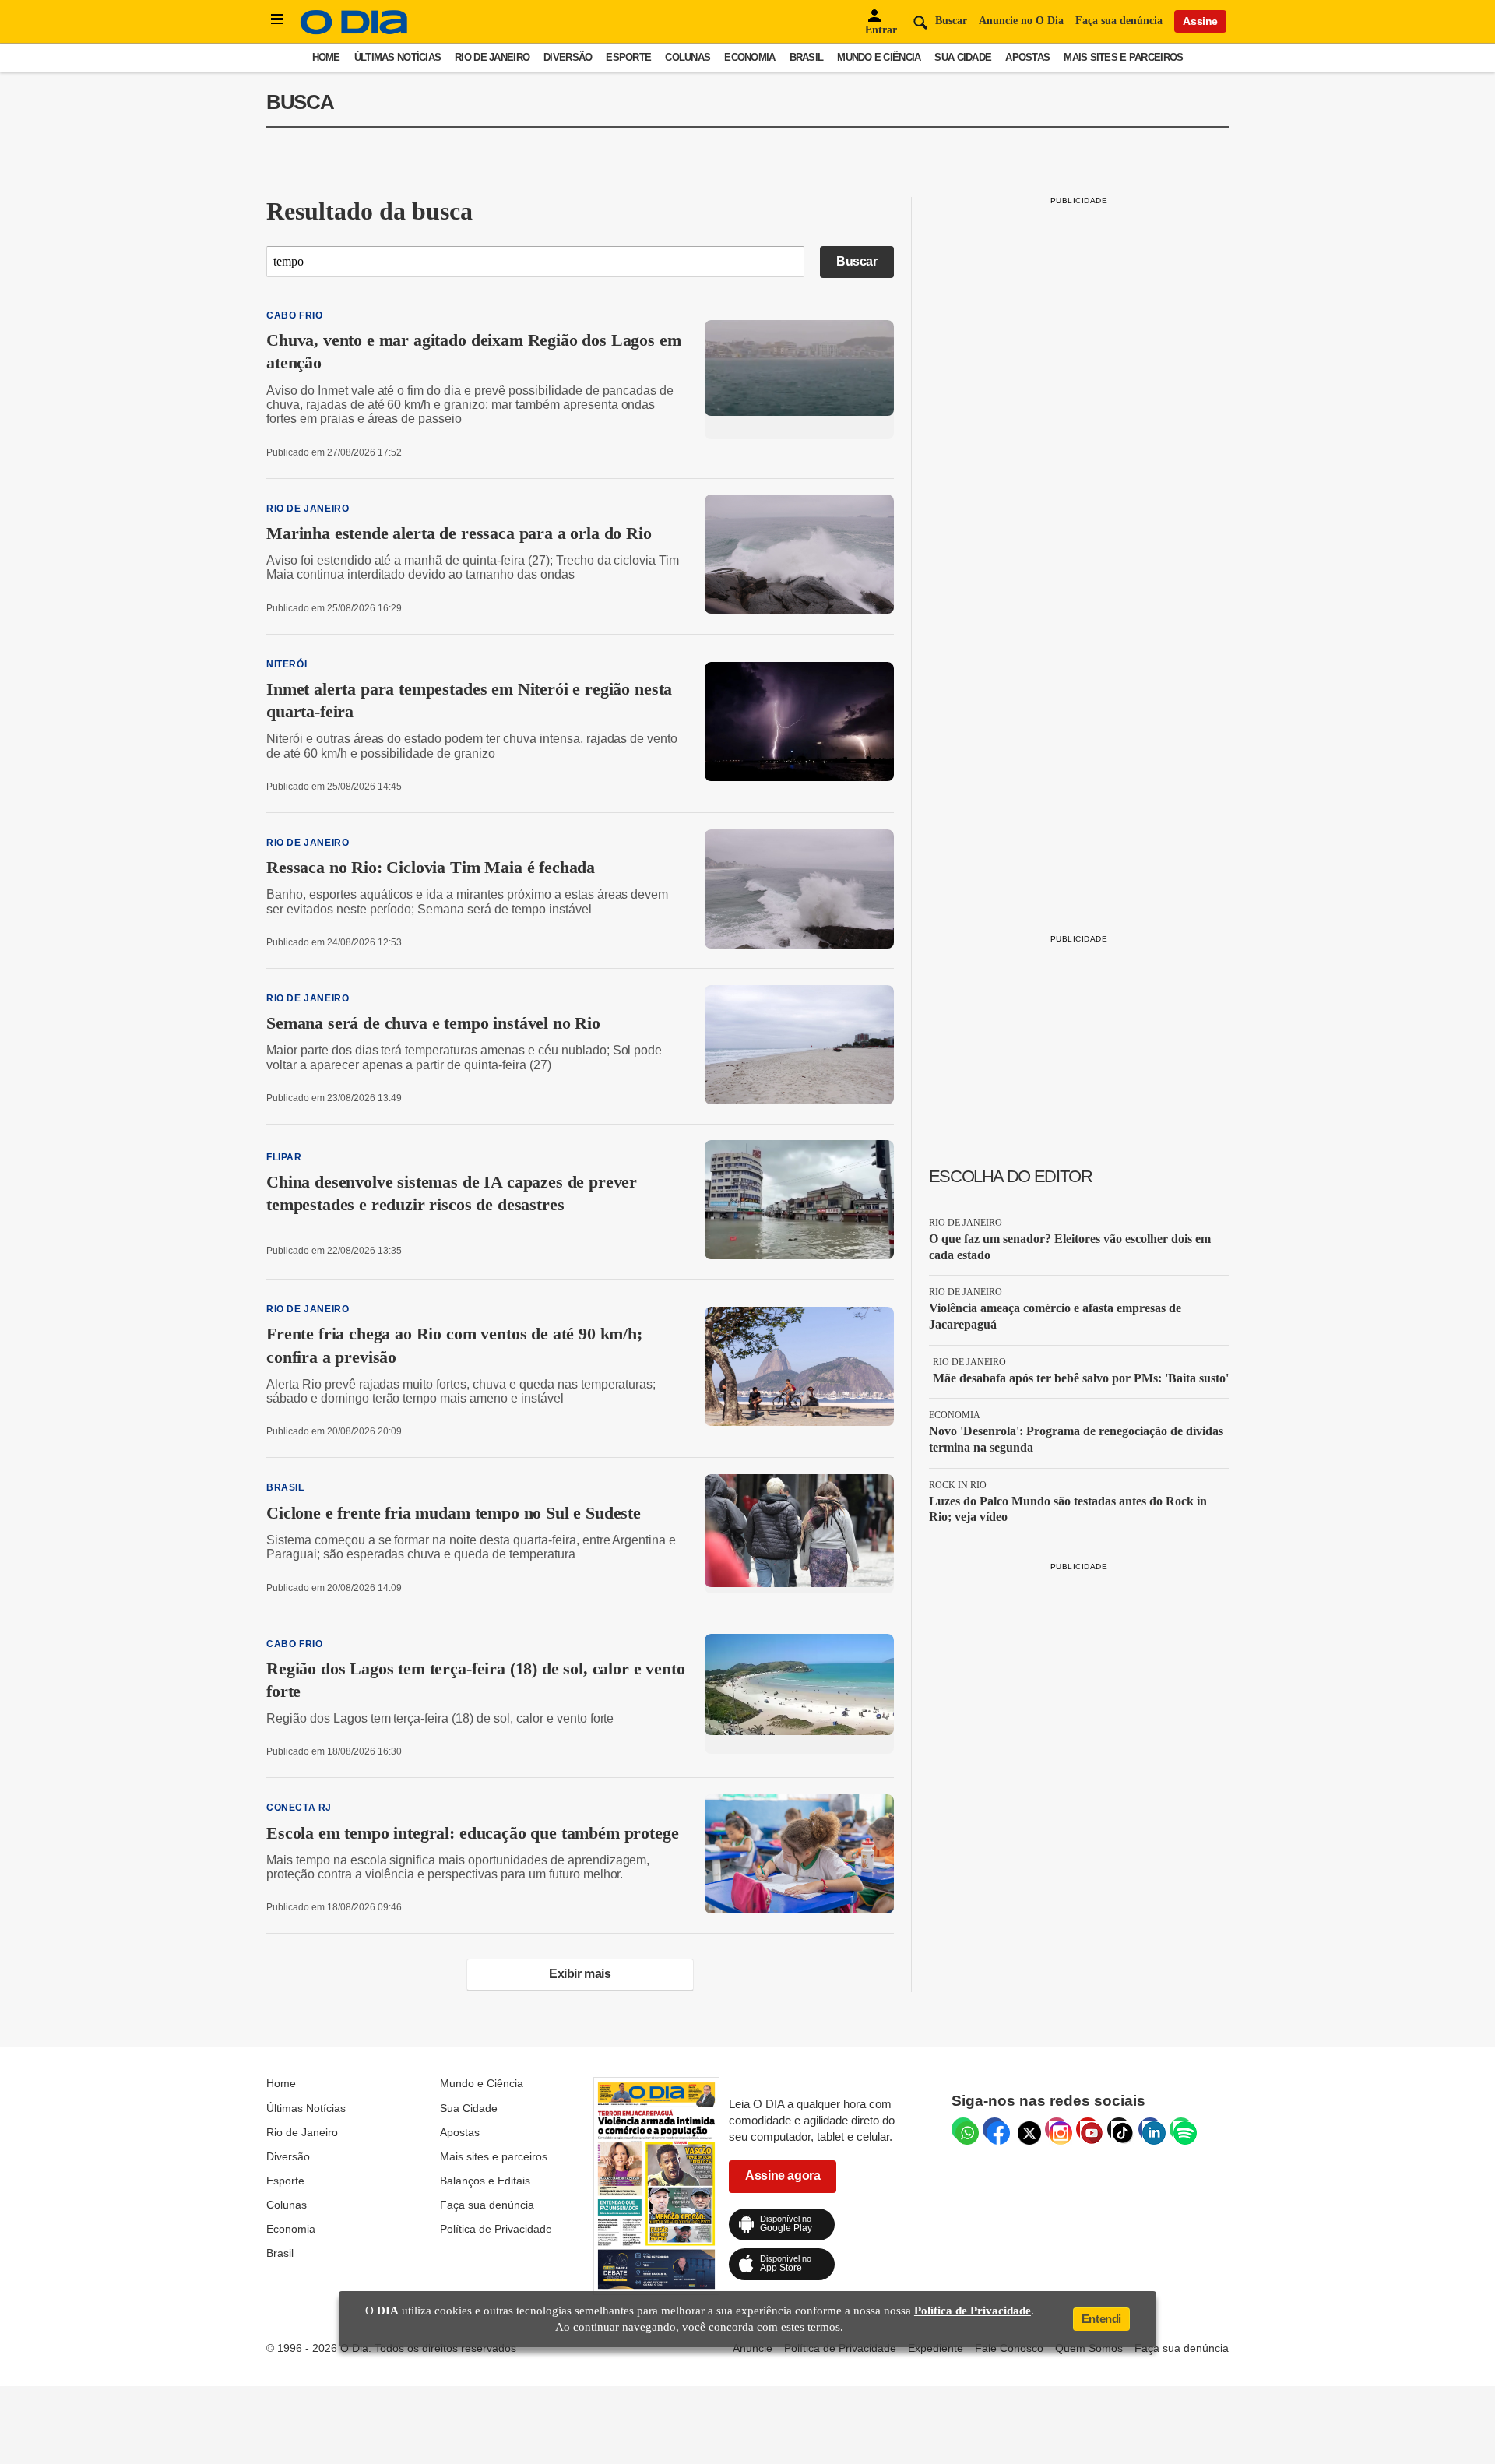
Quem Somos (1089, 2348)
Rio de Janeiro (492, 57)
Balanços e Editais (485, 2181)
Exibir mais (580, 1974)
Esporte (628, 57)
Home (326, 57)
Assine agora (783, 2175)
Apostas (1027, 57)
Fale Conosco (1009, 2348)
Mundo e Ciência (879, 57)
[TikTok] (1119, 2129)
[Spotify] (1181, 2129)
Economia (749, 57)
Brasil (807, 57)
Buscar (857, 261)
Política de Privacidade (496, 2229)
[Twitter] (1025, 2129)
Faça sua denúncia (1119, 21)
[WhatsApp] (963, 2129)
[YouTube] (1088, 2129)
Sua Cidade (963, 57)
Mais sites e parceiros (1123, 57)
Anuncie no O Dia (1021, 21)
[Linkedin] (1150, 2129)
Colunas (688, 57)
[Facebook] (994, 2129)
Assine (1200, 21)
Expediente (936, 2348)
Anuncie (753, 2348)
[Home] (354, 31)
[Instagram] (1057, 2129)
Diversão (568, 57)
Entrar (881, 30)
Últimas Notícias (397, 57)
